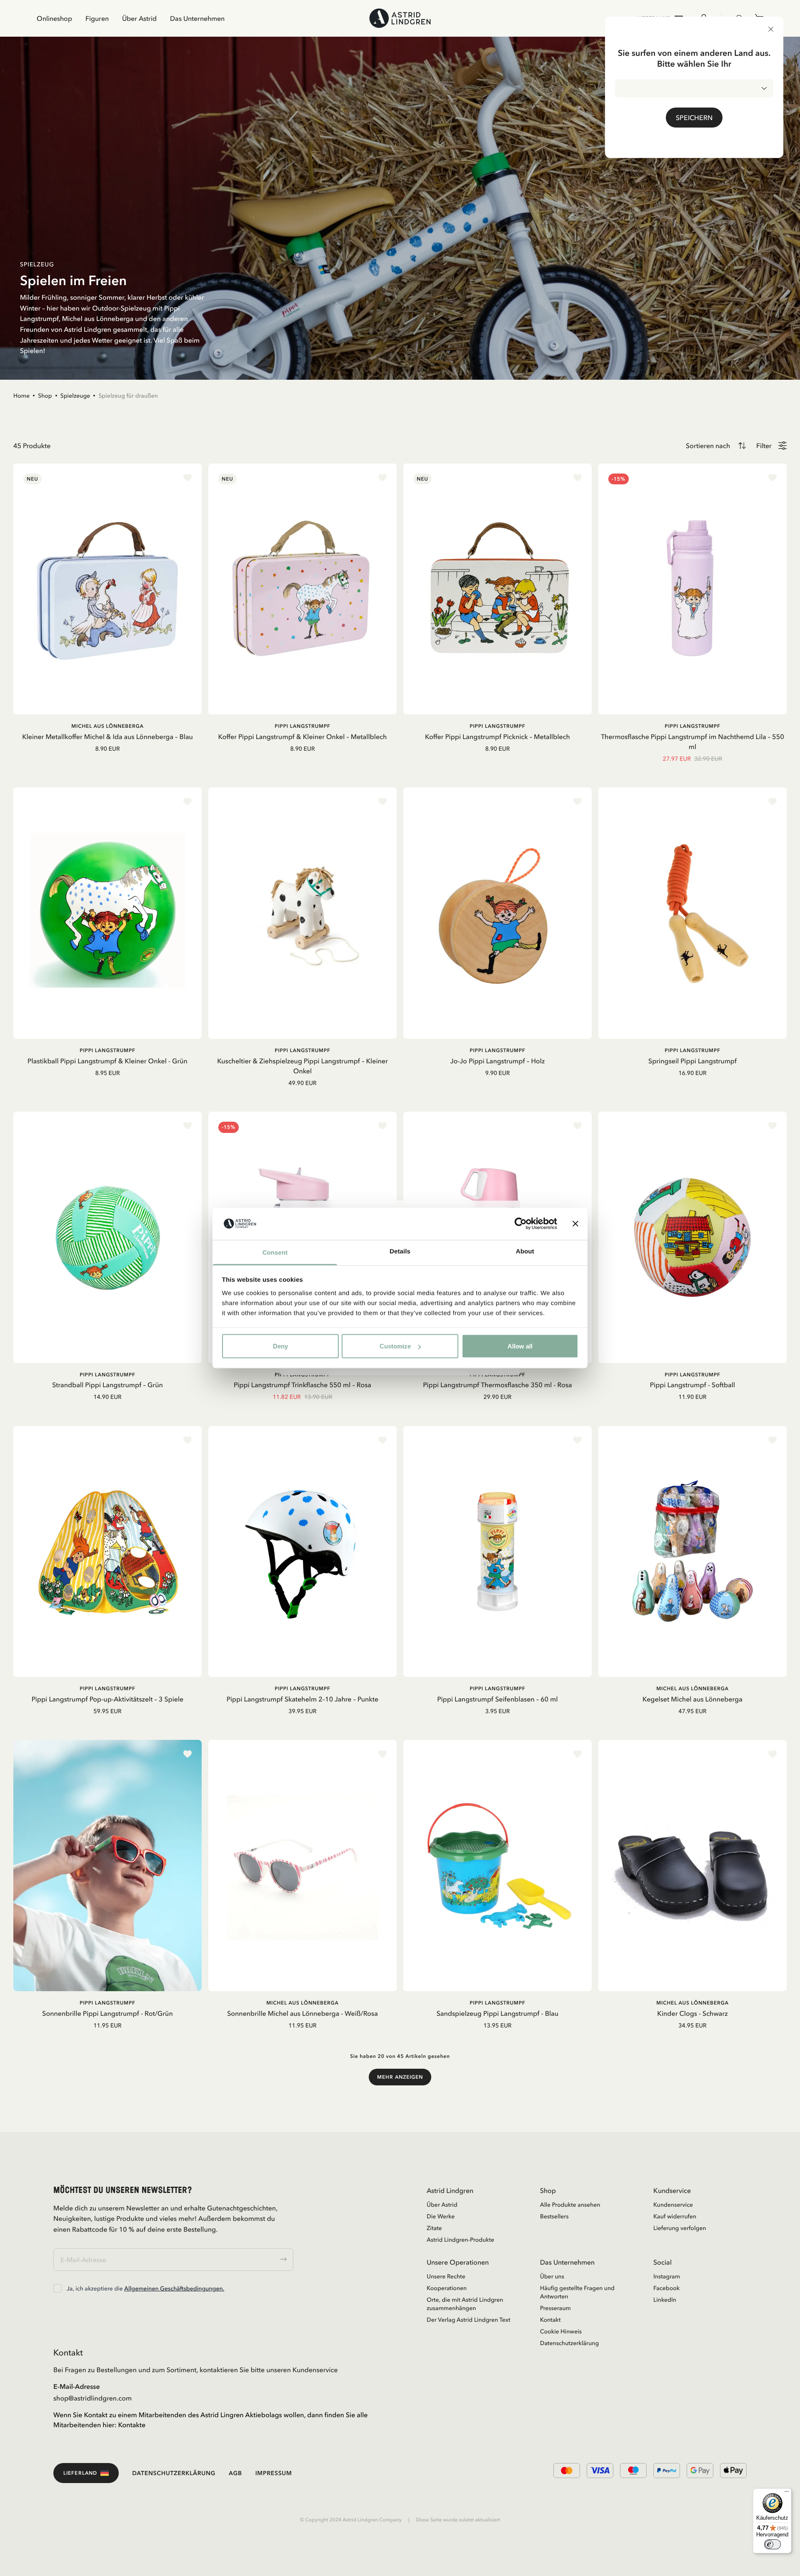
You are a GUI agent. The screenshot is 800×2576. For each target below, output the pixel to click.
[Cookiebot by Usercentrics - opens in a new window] (521, 1224)
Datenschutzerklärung (569, 2343)
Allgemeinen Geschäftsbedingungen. (174, 2288)
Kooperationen (447, 2288)
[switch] (772, 2544)
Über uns (552, 2276)
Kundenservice (673, 2205)
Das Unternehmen (197, 18)
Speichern (694, 118)
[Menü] (787, 2493)
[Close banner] (575, 1224)
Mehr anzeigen (400, 2077)
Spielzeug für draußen (128, 396)
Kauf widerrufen (675, 2216)
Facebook (666, 2288)
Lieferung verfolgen (680, 2228)
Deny (280, 1346)
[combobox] (694, 88)
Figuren (97, 18)
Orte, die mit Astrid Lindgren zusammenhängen (465, 2304)
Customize (395, 1346)
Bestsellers (554, 2216)
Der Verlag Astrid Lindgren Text (469, 2320)
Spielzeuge (75, 396)
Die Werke (441, 2216)
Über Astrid (139, 18)
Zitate (434, 2228)
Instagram (667, 2276)
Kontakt (550, 2320)
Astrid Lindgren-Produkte (460, 2240)
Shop (45, 396)
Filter (764, 446)
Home (21, 396)
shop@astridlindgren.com (92, 2398)
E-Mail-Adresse (77, 2386)
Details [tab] (400, 1251)
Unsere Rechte (446, 2276)
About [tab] (525, 1251)
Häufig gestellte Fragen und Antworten (577, 2292)
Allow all (520, 1346)
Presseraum (555, 2308)
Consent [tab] (275, 1252)
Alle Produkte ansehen (570, 2205)
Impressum (274, 2473)
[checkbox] (57, 2288)
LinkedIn (665, 2300)
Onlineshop (54, 18)
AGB (235, 2473)
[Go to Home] (400, 18)
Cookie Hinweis (561, 2331)
